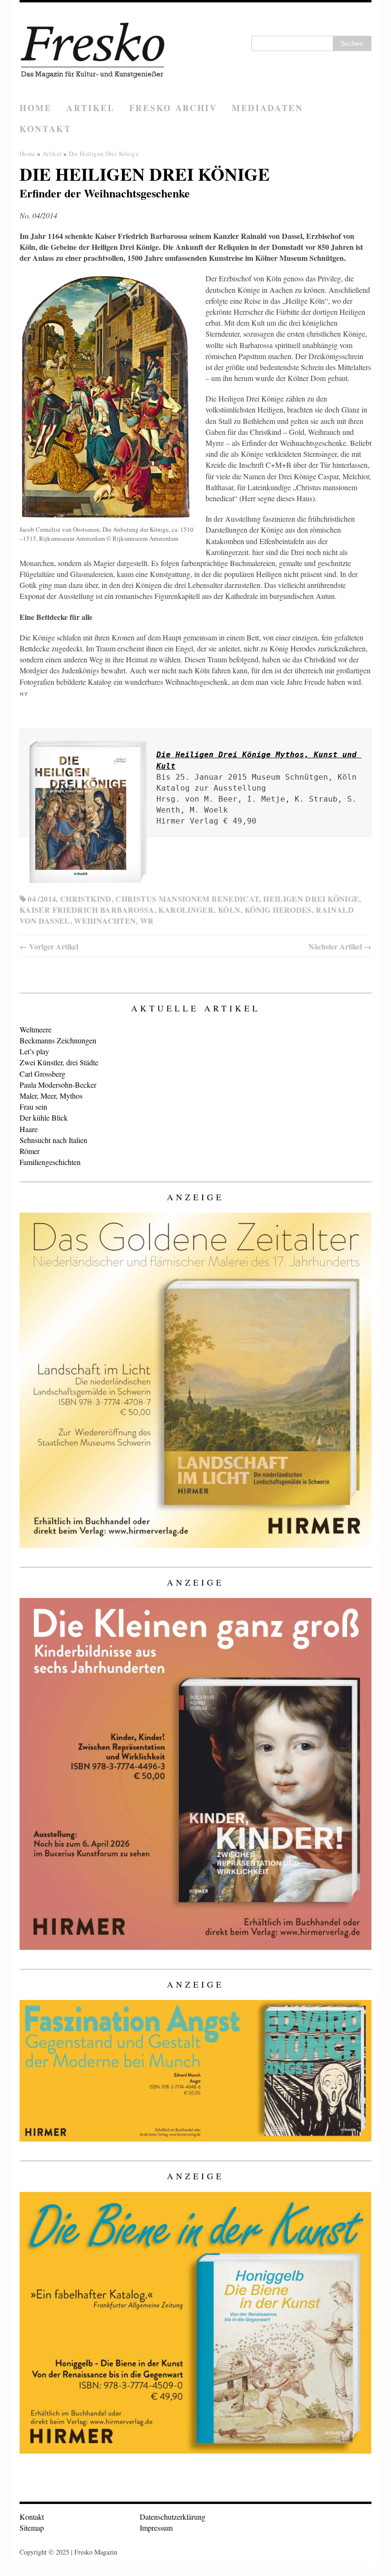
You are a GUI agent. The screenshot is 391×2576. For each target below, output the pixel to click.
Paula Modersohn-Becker (58, 1085)
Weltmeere (36, 1029)
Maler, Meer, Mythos (51, 1096)
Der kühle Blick (44, 1118)
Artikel (91, 108)
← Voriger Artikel (49, 946)
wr (147, 921)
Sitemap (32, 2528)
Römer (30, 1151)
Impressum (156, 2528)
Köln (229, 910)
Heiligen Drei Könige (311, 899)
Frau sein (33, 1107)
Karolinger (186, 910)
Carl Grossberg (42, 1074)
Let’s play (34, 1051)
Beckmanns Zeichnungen (58, 1040)
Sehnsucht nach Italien (53, 1140)
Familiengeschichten (50, 1162)
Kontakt (46, 129)
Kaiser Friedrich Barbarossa (87, 910)
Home (36, 108)
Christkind (86, 899)
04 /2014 (42, 899)
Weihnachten (105, 921)
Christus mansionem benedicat (187, 899)
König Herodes (278, 910)
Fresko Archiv (173, 108)
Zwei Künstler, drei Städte (59, 1062)
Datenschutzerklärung (173, 2517)
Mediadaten (268, 108)
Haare (29, 1129)
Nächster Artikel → (340, 946)
